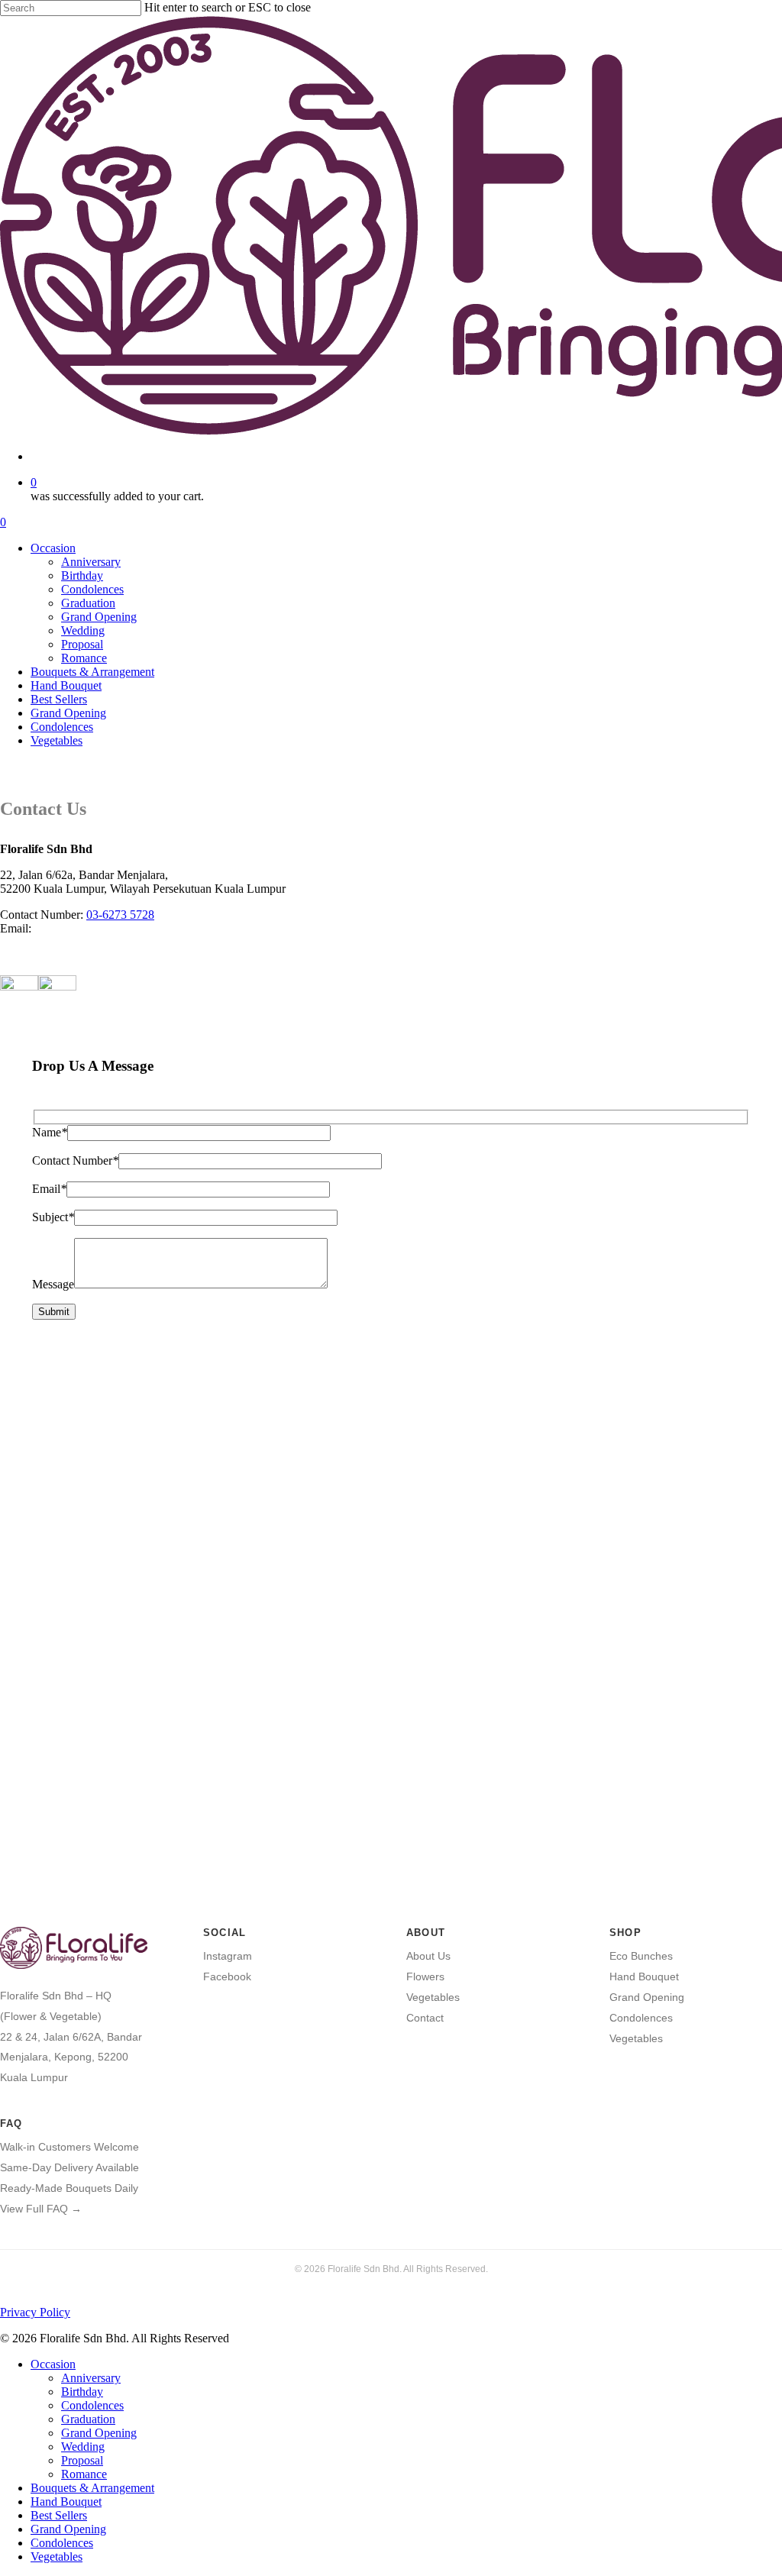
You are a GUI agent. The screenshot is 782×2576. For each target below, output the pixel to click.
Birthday (82, 2392)
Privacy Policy (35, 2312)
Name (50, 1132)
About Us (428, 1956)
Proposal (82, 2460)
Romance (84, 2474)
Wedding (83, 2447)
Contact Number (75, 1160)
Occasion (53, 2364)
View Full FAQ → (41, 2209)
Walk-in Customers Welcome (69, 2147)
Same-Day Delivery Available (69, 2167)
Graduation (88, 2419)
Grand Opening (647, 1997)
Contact (425, 2018)
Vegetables (433, 1997)
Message (53, 1284)
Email (49, 1189)
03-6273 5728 (120, 915)
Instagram (228, 1956)
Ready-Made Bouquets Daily (69, 2188)
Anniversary (91, 2378)
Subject (53, 1217)
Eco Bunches (641, 1956)
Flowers (425, 1976)
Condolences (641, 2018)
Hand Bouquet (644, 1976)
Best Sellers (59, 2515)
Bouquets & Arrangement (92, 2488)
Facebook (227, 1976)
